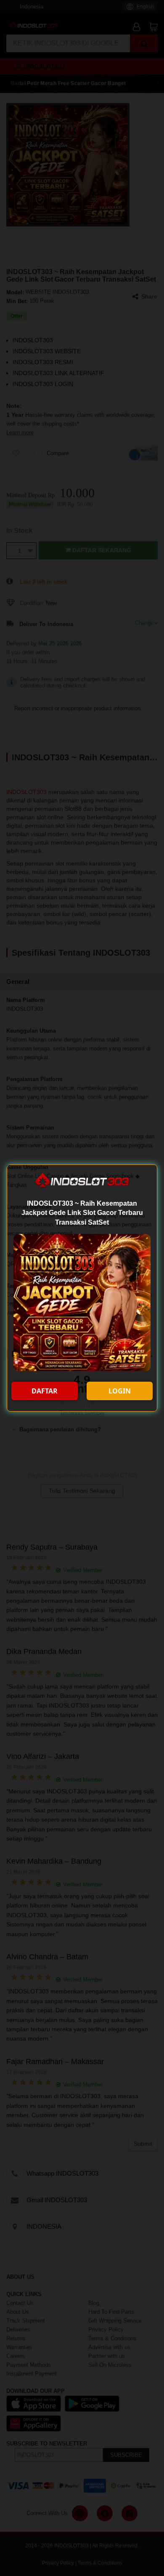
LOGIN (120, 1391)
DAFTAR (45, 1391)
